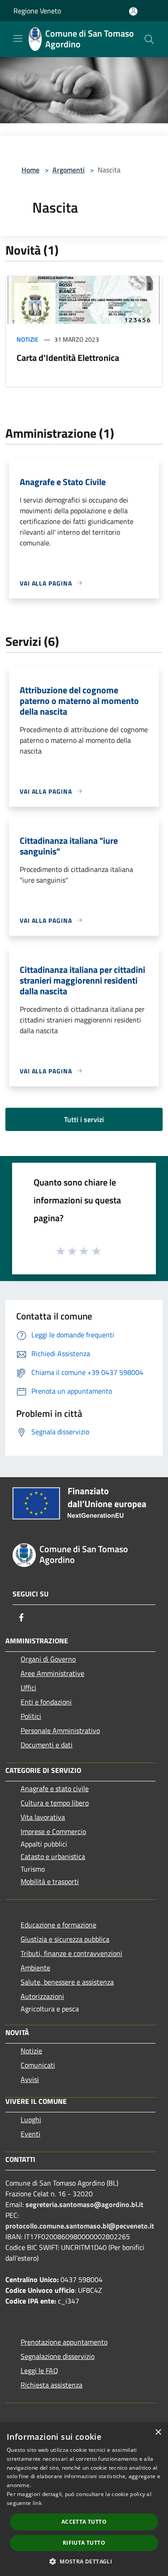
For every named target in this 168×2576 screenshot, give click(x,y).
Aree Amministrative (52, 1673)
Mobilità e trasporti (50, 1881)
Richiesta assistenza (52, 2385)
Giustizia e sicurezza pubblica (65, 1939)
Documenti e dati (47, 1745)
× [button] (158, 2432)
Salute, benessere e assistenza (67, 1982)
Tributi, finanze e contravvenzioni (71, 1953)
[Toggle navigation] (18, 38)
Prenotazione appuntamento (64, 2342)
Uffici (28, 1688)
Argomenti (69, 170)
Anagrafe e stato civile (55, 1789)
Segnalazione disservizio (58, 2356)
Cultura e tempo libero (55, 1803)
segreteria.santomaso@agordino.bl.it (84, 2204)
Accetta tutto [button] (84, 2522)
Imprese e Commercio (53, 1831)
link (37, 2503)
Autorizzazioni (42, 1996)
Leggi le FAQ (39, 2371)
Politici (31, 1716)
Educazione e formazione (58, 1925)
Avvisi (30, 2079)
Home (30, 170)
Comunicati (38, 2065)
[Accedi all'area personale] (133, 11)
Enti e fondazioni (46, 1702)
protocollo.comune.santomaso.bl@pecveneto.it (80, 2226)
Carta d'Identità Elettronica (68, 358)
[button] (84, 2561)
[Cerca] (149, 39)
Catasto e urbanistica (53, 1856)
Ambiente (35, 1968)
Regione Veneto (37, 11)
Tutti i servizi (84, 1119)
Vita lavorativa (43, 1817)
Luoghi (31, 2119)
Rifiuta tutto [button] (84, 2543)
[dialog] (84, 2499)
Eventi (30, 2134)
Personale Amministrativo (60, 1730)
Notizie (28, 339)
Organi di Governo (48, 1659)
